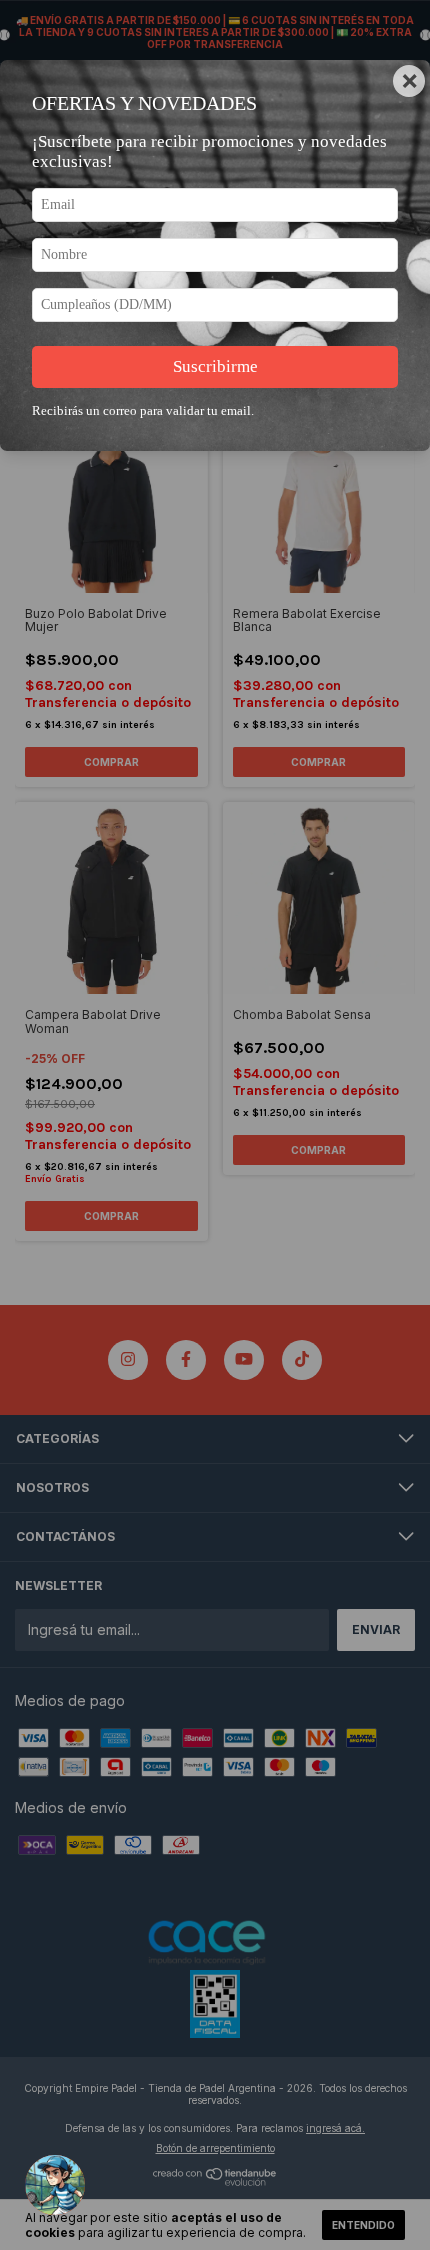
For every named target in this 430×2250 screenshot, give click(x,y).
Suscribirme (215, 366)
